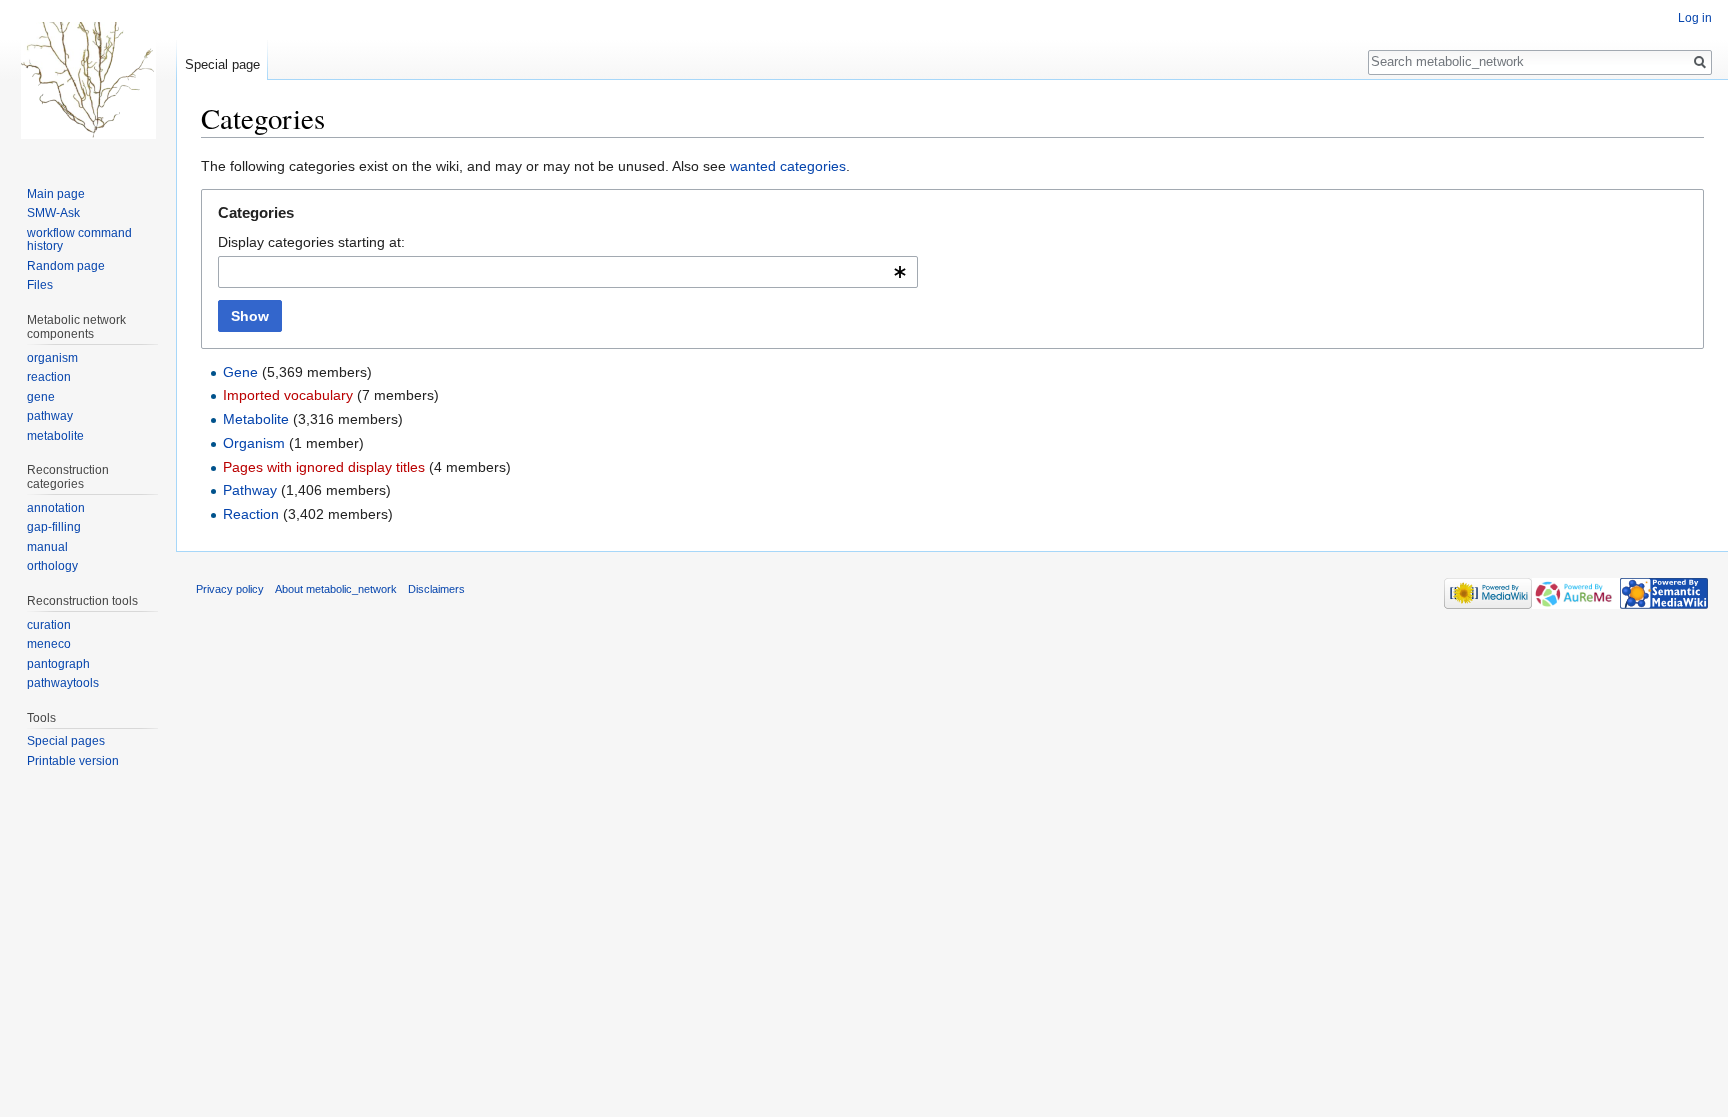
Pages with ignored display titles (324, 467)
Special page (222, 64)
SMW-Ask (53, 213)
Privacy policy (230, 589)
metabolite (55, 436)
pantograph (58, 664)
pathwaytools (63, 683)
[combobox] (568, 272)
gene (41, 397)
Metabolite (256, 419)
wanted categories (788, 166)
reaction (49, 377)
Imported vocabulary (288, 395)
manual (47, 547)
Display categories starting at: (311, 242)
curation (49, 625)
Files (40, 285)
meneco (49, 644)
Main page (56, 194)
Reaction (251, 514)
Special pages (66, 741)
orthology (52, 566)
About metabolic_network (336, 589)
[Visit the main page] (88, 80)
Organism (254, 443)
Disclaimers (436, 589)
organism (52, 358)
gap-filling (54, 527)
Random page (66, 266)
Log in (1695, 18)
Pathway (250, 490)
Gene (240, 372)
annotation (56, 508)
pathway (50, 416)
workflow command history (79, 240)
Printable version (73, 761)
